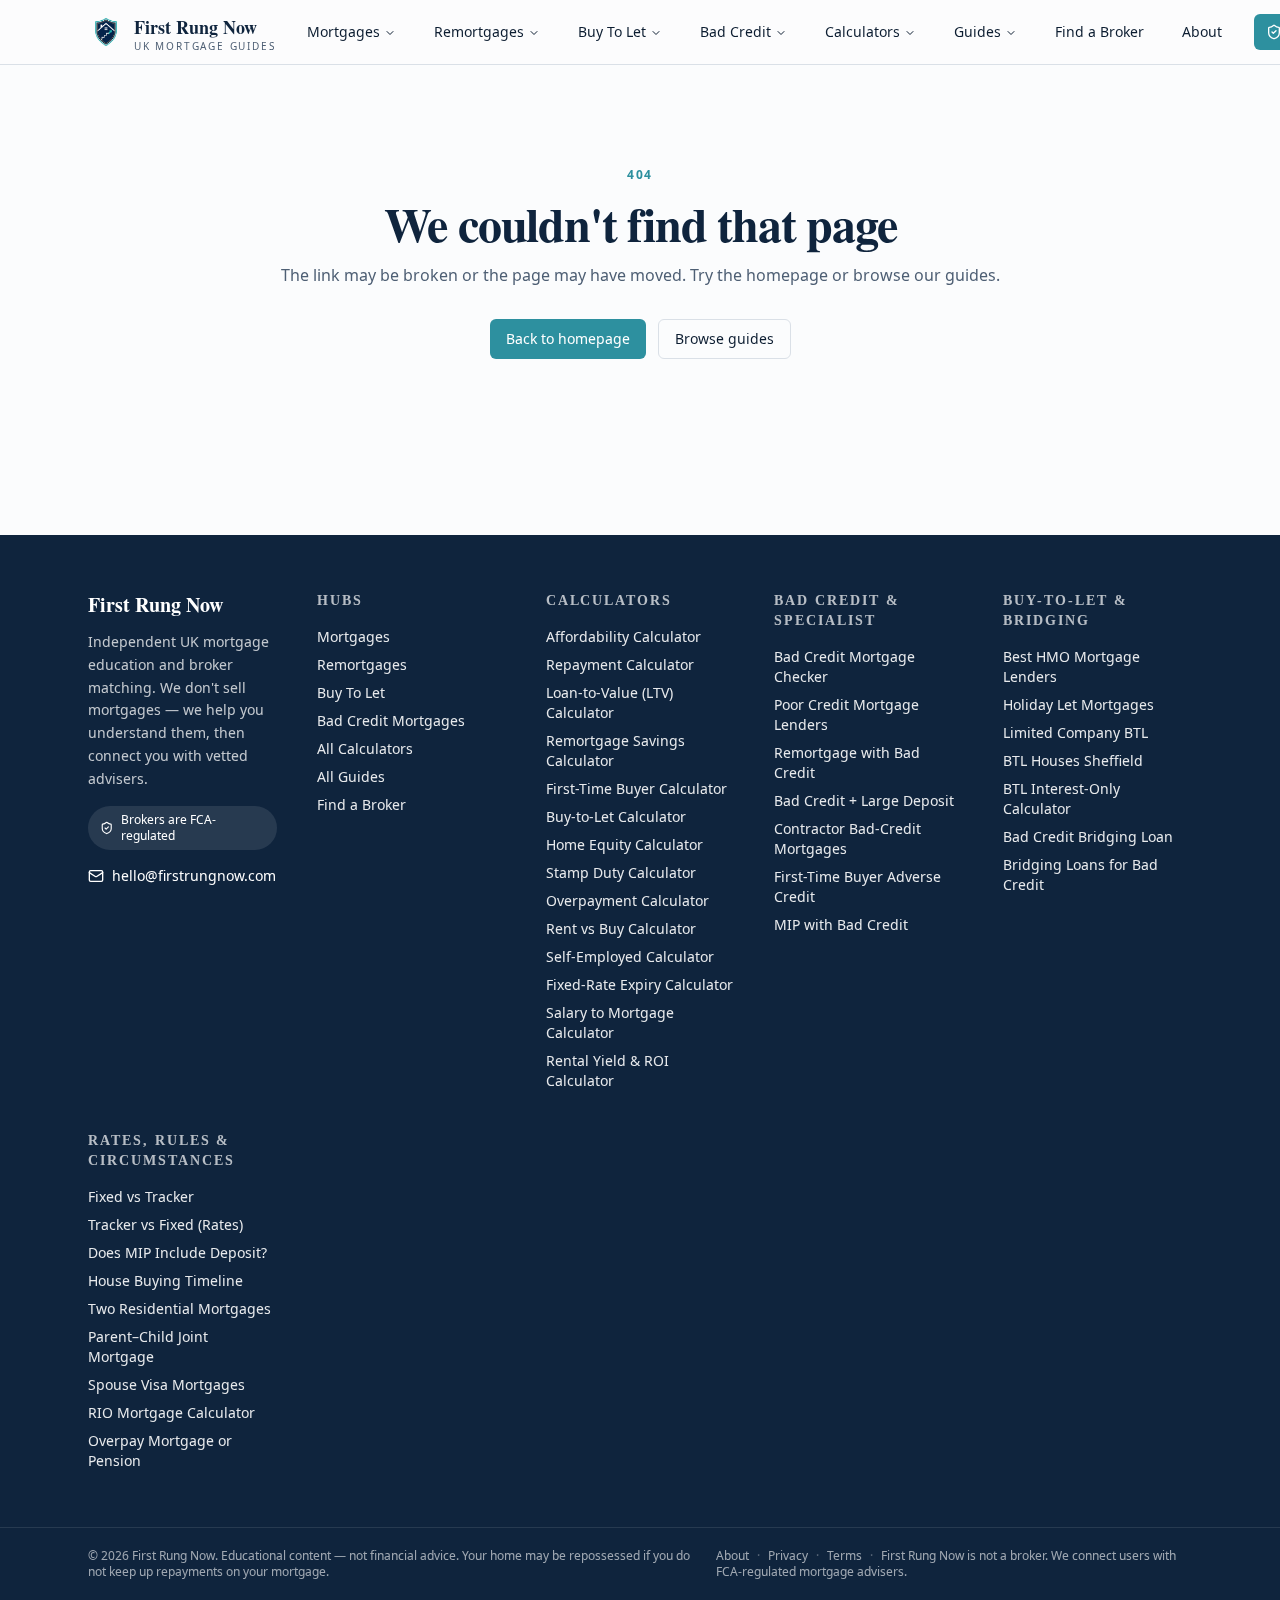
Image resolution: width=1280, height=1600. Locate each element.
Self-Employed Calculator (630, 956)
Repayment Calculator (620, 664)
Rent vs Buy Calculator (621, 928)
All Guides (351, 776)
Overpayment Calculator (627, 900)
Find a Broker (1099, 31)
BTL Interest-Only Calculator (1061, 798)
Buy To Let (612, 31)
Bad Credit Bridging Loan (1088, 836)
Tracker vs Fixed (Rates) (165, 1224)
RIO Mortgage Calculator (171, 1412)
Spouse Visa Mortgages (166, 1384)
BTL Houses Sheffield (1073, 760)
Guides (977, 31)
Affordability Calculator (623, 636)
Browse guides (724, 338)
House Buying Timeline (165, 1280)
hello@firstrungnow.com (194, 875)
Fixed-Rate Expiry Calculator (639, 984)
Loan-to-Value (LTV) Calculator (609, 702)
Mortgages (343, 31)
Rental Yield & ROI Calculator (607, 1070)
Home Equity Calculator (624, 844)
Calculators (862, 31)
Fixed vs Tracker (141, 1196)
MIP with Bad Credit (841, 924)
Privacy (788, 1555)
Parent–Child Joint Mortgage (148, 1346)
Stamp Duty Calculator (621, 872)
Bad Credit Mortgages (391, 720)
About (1202, 31)
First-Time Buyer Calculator (636, 788)
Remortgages (479, 31)
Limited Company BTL (1075, 732)
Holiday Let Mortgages (1078, 704)
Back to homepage (568, 338)
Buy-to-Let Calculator (616, 816)
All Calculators (365, 748)
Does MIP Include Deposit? (177, 1252)
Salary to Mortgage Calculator (610, 1022)
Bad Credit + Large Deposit (864, 800)
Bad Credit (735, 31)
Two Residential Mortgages (179, 1308)
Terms (844, 1555)
